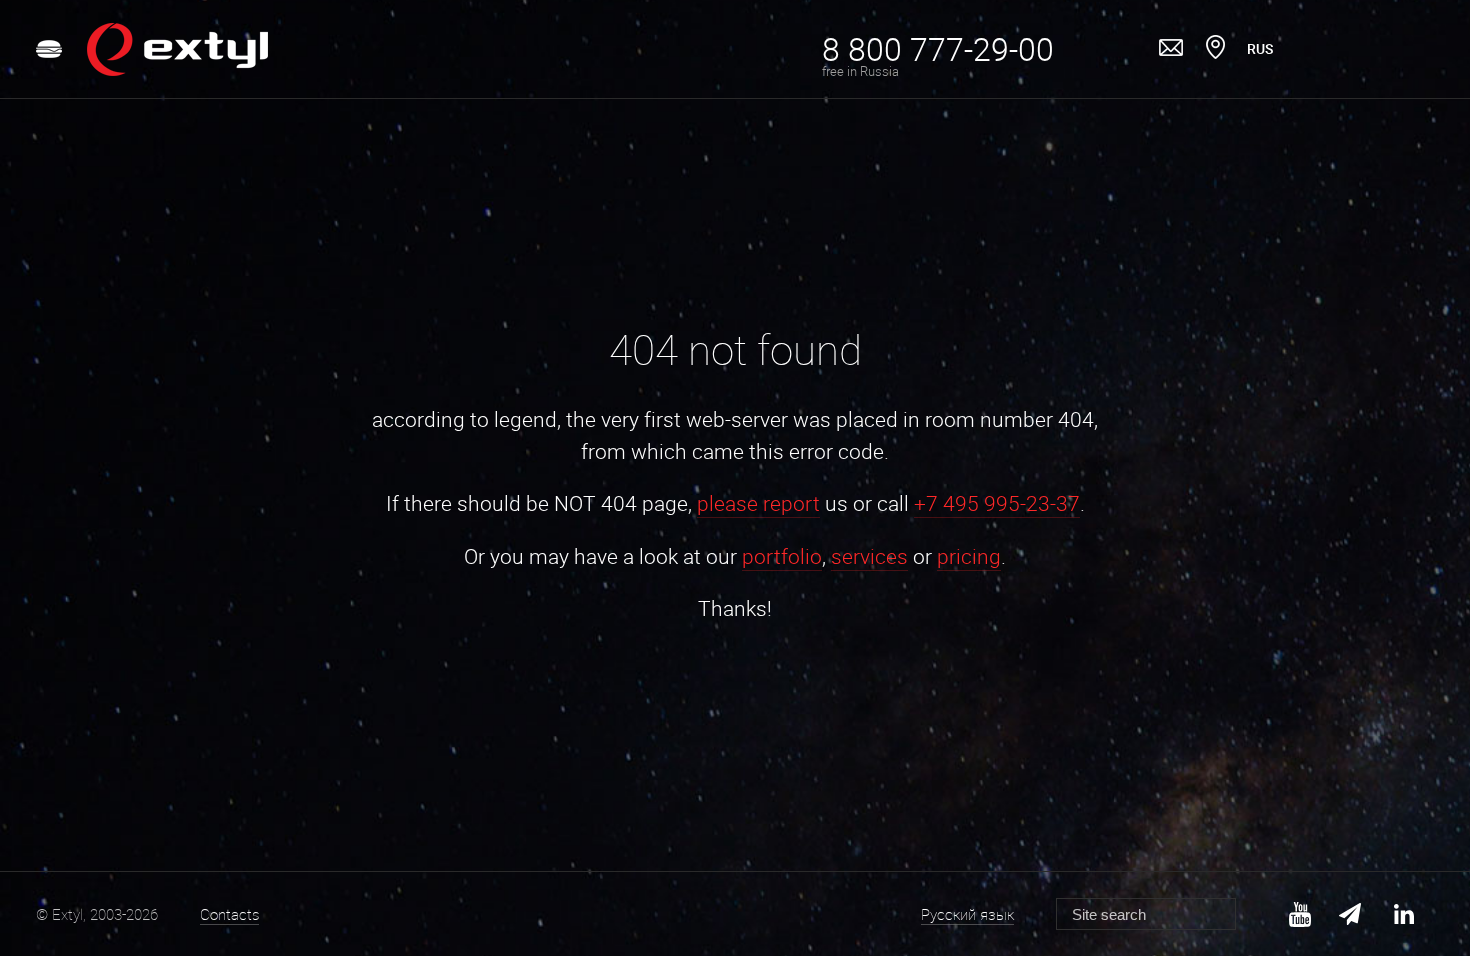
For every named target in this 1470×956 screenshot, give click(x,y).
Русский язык (967, 914)
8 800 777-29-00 (938, 48)
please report (758, 503)
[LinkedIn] (1404, 914)
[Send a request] (1171, 49)
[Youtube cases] (1300, 914)
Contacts (229, 914)
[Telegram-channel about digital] (1352, 914)
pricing (969, 556)
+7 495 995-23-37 (997, 503)
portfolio (782, 556)
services (869, 556)
